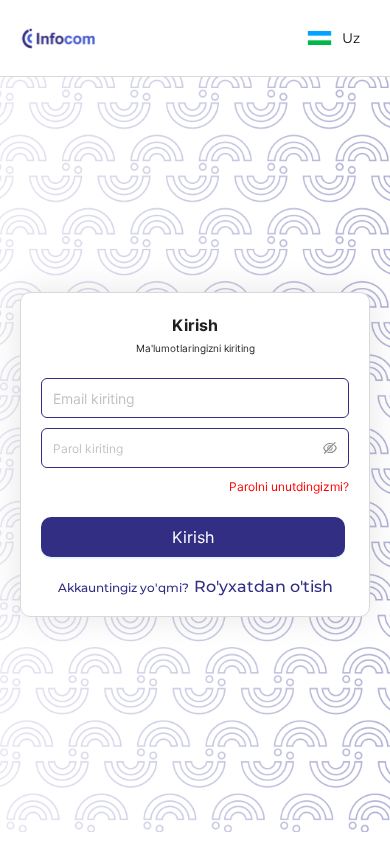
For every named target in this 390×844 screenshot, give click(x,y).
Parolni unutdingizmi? (289, 486)
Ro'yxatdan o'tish (263, 586)
